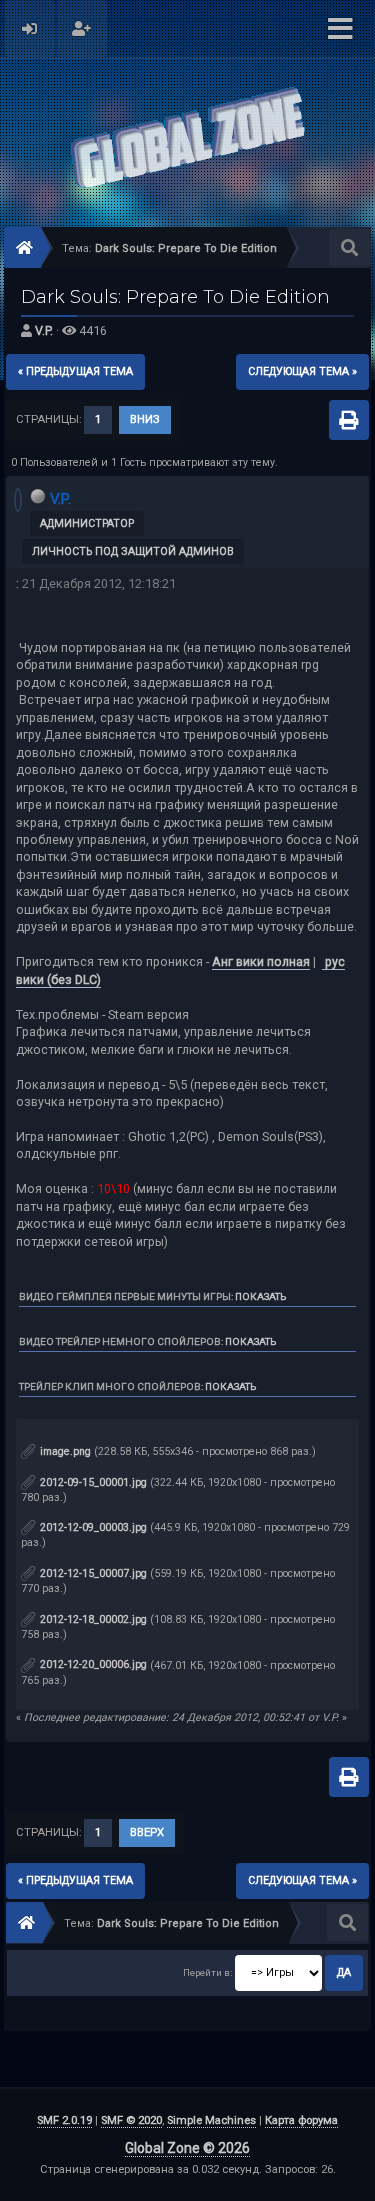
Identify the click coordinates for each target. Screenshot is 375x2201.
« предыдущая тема (75, 371)
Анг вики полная (261, 961)
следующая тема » (302, 371)
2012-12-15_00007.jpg (92, 1573)
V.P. (44, 330)
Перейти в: (207, 1972)
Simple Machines (211, 2120)
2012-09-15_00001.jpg (92, 1482)
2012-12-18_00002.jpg (92, 1619)
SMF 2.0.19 (64, 2120)
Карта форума (301, 2120)
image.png (64, 1451)
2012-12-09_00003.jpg (92, 1527)
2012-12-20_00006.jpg (92, 1664)
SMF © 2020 (131, 2120)
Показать (260, 1296)
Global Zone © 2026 (187, 2148)
